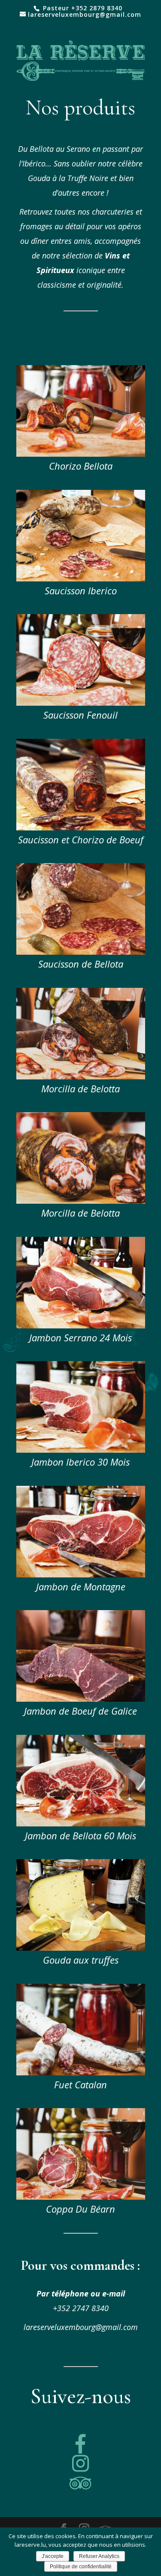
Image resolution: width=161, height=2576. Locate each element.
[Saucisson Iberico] (81, 579)
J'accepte (53, 2556)
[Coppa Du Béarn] (81, 2197)
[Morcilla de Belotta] (81, 1077)
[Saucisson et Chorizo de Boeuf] (81, 828)
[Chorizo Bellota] (81, 454)
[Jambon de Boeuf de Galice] (81, 1699)
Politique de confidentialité (81, 2567)
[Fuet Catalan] (81, 2073)
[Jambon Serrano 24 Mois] (81, 1326)
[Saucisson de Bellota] (81, 952)
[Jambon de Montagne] (81, 1575)
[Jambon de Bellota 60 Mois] (81, 1824)
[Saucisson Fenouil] (81, 703)
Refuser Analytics (99, 2556)
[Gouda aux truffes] (81, 1948)
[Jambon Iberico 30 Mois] (81, 1450)
